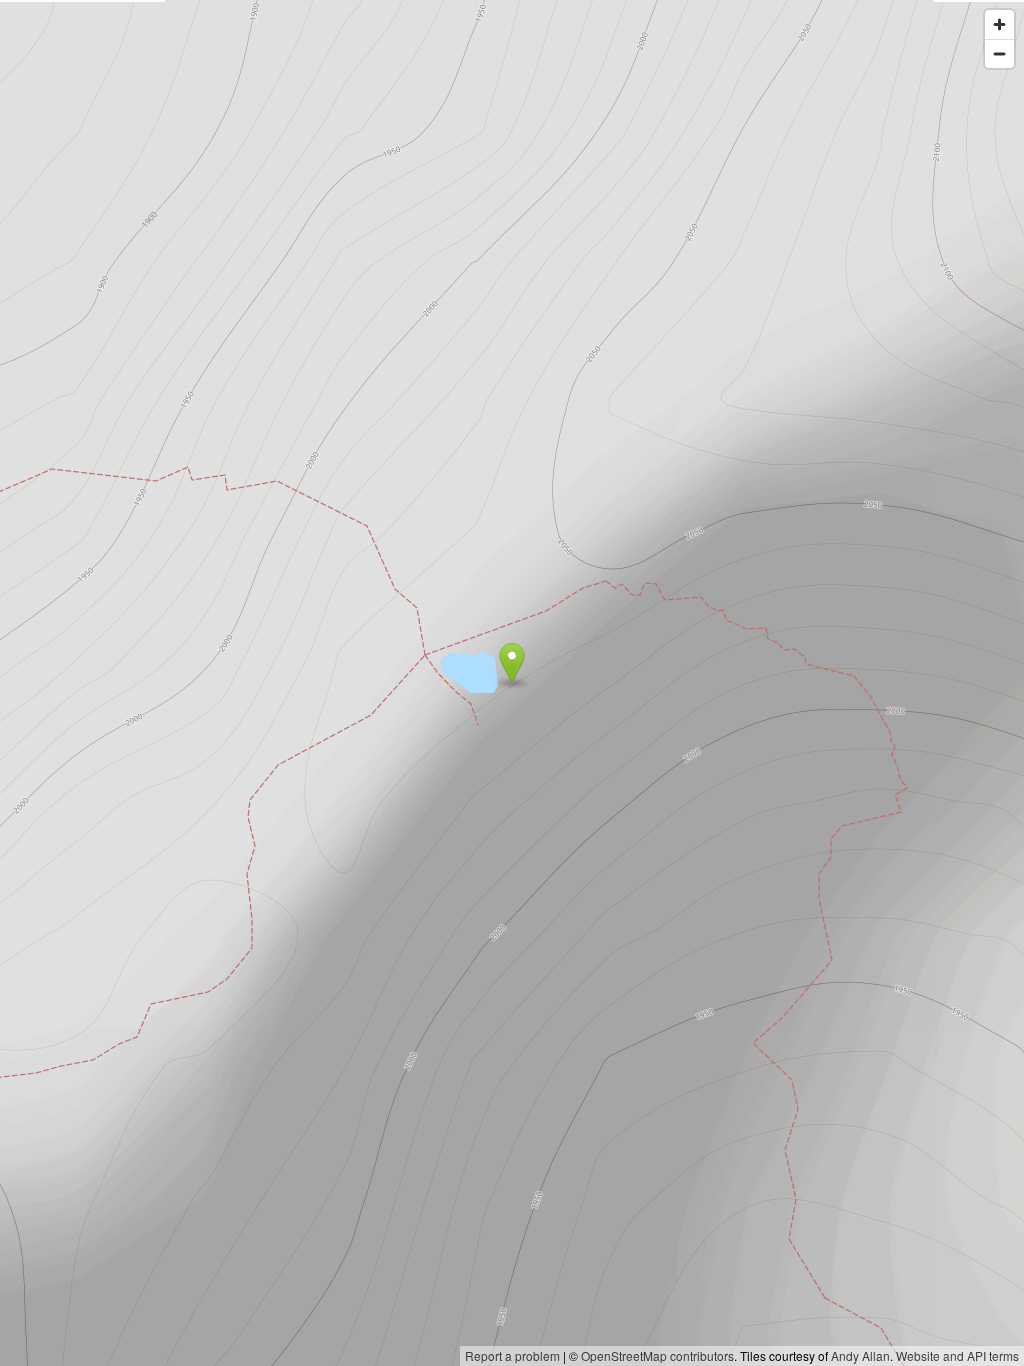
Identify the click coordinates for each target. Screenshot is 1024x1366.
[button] (512, 663)
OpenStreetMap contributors (657, 1355)
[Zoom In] (999, 24)
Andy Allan (860, 1355)
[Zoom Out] (999, 53)
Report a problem (512, 1355)
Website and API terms (957, 1355)
